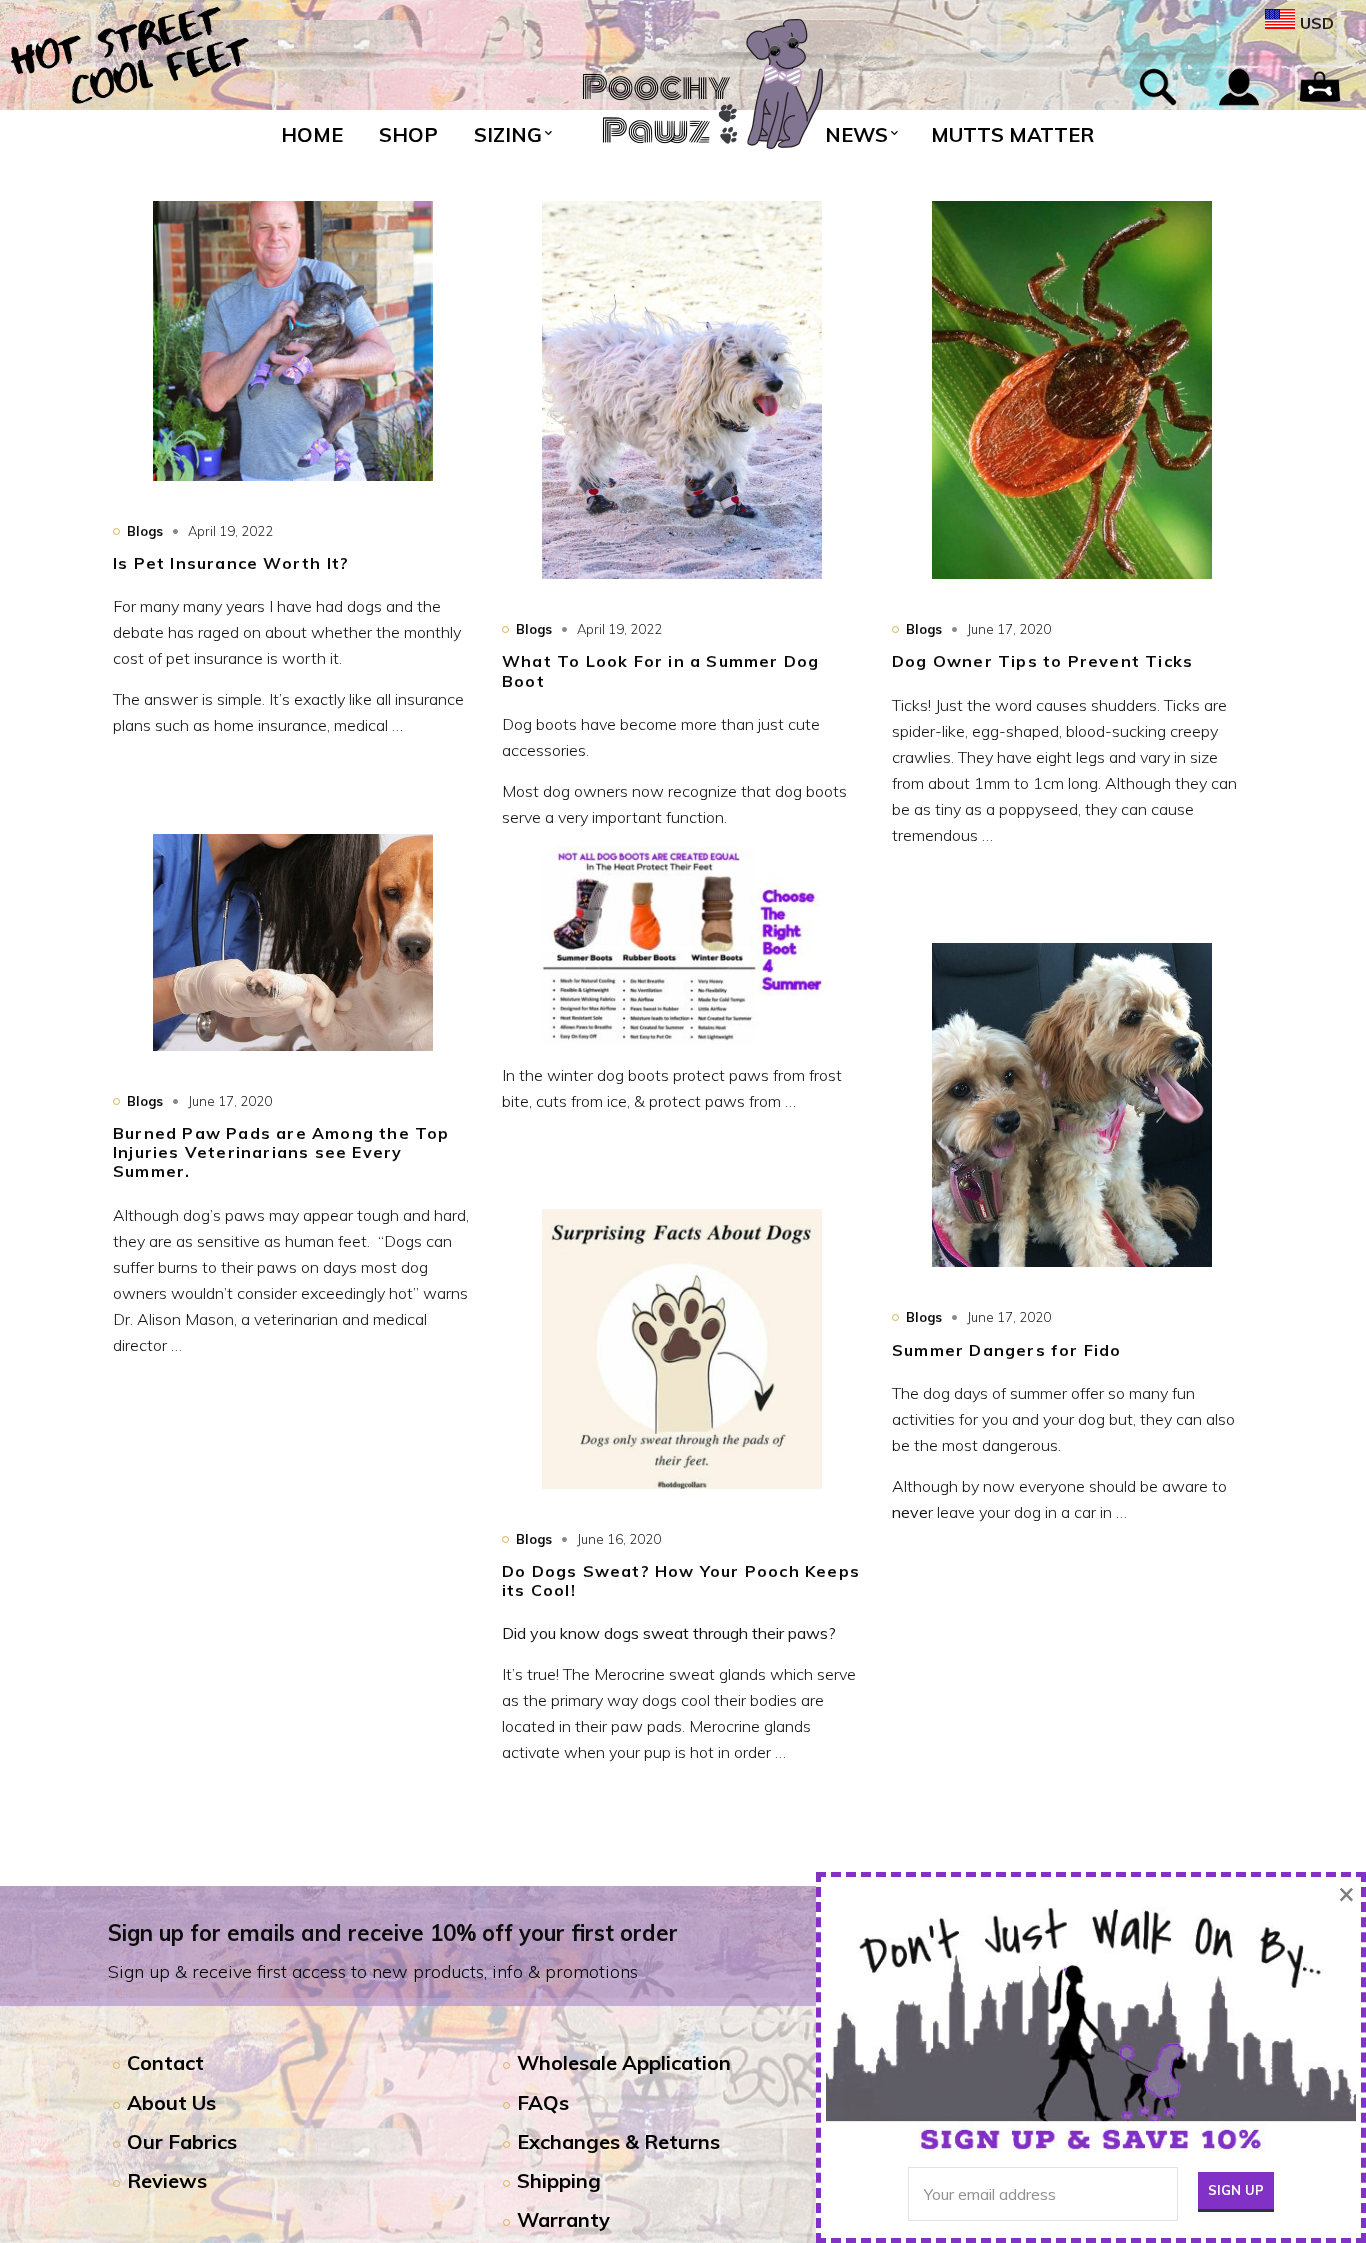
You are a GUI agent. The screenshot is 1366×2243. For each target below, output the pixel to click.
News (856, 134)
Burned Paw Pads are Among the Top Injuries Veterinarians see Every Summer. (281, 1152)
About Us (171, 2102)
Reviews (167, 2180)
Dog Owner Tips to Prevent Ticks (1042, 661)
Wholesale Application (624, 2062)
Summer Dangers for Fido (1007, 1350)
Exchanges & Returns (618, 2141)
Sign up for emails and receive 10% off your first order (393, 1933)
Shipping (559, 2180)
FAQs (543, 2102)
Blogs (145, 531)
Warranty (563, 2219)
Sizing (508, 134)
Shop (408, 134)
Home (312, 134)
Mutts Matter (1012, 134)
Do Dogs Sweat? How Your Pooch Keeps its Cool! (681, 1580)
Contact (165, 2062)
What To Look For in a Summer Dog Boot (660, 670)
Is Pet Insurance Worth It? (231, 563)
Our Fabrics (182, 2141)
